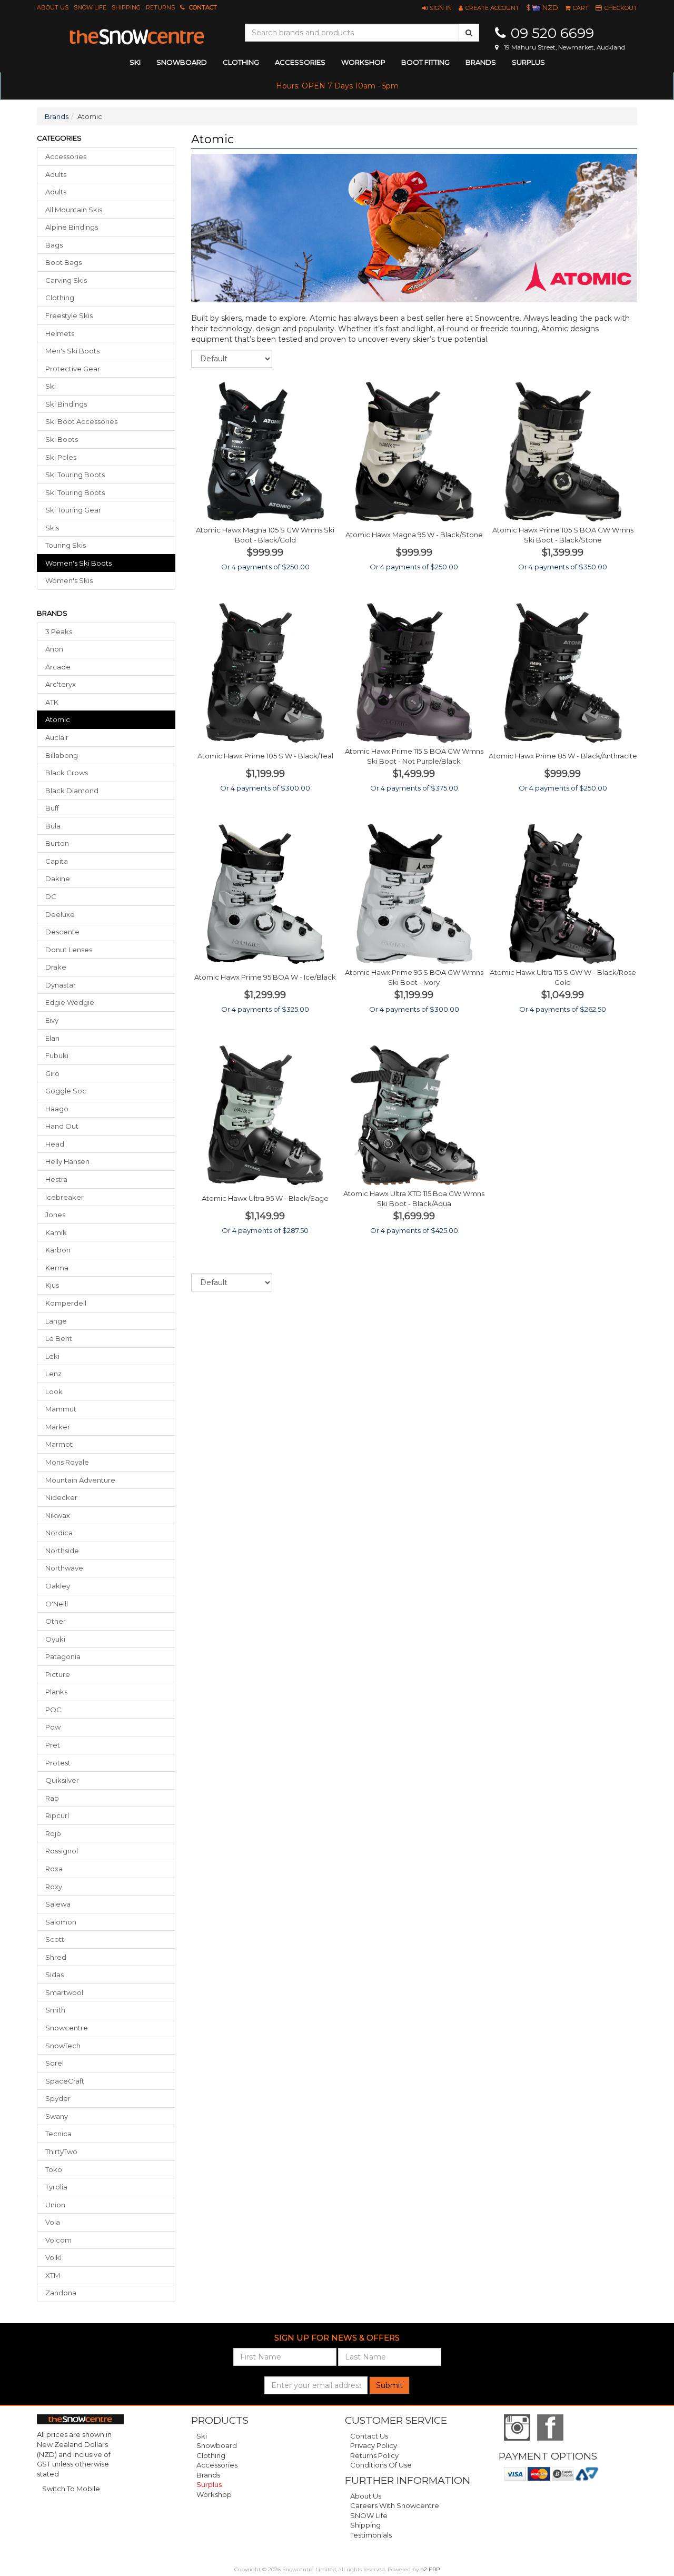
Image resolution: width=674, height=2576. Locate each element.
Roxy (54, 1887)
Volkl (53, 2257)
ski (135, 62)
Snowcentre (67, 2028)
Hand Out (62, 1126)
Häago (57, 1109)
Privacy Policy (374, 2445)
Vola (53, 2222)
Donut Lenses (69, 950)
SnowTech (63, 2046)
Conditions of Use (381, 2465)
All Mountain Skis (74, 210)
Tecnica (58, 2134)
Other (56, 1621)
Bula (53, 826)
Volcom (58, 2240)
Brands (481, 62)
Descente (62, 932)
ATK (52, 702)
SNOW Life (90, 7)
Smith (55, 2010)
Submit (389, 2385)
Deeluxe (60, 914)
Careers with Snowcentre (395, 2505)
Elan (52, 1038)
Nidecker (61, 1497)
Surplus (528, 62)
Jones (55, 1215)
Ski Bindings (66, 404)
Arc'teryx (61, 684)
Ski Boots (62, 439)
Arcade (58, 667)
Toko (54, 2169)
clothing (241, 62)
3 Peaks (59, 631)
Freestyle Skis (69, 315)
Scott (55, 1939)
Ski (51, 386)
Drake (56, 967)
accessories (300, 62)
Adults (56, 174)
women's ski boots (78, 563)
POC (53, 1710)
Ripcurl (57, 1815)
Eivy (52, 1020)
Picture (58, 1674)
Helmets (60, 333)
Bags (54, 245)
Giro (52, 1073)
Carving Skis (66, 280)
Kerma (57, 1268)
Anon (54, 649)
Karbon (58, 1250)
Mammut (61, 1409)
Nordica (59, 1533)
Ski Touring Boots (75, 475)
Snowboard (217, 2445)
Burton (57, 843)
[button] (437, 8)
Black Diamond (72, 791)
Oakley (58, 1586)
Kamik (56, 1232)
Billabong (62, 755)
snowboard (182, 62)
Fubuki (57, 1055)
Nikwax (58, 1515)
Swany (57, 2116)
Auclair (57, 737)
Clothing (60, 298)
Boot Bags (63, 262)
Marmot (59, 1444)
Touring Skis (66, 545)
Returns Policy (374, 2455)
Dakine (58, 879)
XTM (53, 2275)
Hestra (56, 1179)
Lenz (53, 1374)
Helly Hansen (67, 1161)
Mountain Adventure (80, 1480)
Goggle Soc (66, 1091)
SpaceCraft (65, 2081)
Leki (52, 1356)
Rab (52, 1798)
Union (55, 2205)
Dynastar (61, 985)
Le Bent (59, 1338)
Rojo (53, 1833)
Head (55, 1144)
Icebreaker (65, 1197)
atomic (58, 719)
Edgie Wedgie (70, 1002)
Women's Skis (69, 580)
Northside (62, 1551)
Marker (58, 1427)
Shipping (126, 7)
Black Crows (67, 773)
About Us (53, 7)
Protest (58, 1763)
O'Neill (57, 1604)
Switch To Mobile (71, 2489)
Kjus (52, 1285)
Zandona (61, 2293)
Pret (53, 1745)
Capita (57, 861)
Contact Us (369, 2436)
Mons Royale (67, 1462)
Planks (56, 1692)
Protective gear (73, 369)
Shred (56, 1957)
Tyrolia (56, 2187)
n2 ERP (430, 2569)
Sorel (54, 2063)
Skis (52, 528)
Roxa (54, 1869)
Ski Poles (61, 457)
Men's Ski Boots (72, 351)
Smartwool (64, 1992)
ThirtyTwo (61, 2151)
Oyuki (55, 1639)
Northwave (64, 1568)
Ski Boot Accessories (81, 421)
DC (51, 896)
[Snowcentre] (137, 37)
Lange (56, 1321)
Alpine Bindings (72, 227)
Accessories (66, 156)
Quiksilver (62, 1780)
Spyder (58, 2098)
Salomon (61, 1922)
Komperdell (66, 1303)
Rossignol (62, 1851)
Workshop (363, 62)
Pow (53, 1727)
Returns (160, 7)
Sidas (54, 1975)
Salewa (58, 1904)
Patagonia (63, 1656)
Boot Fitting (425, 62)
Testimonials (371, 2535)
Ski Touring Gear (73, 510)
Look (54, 1391)
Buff (52, 808)
